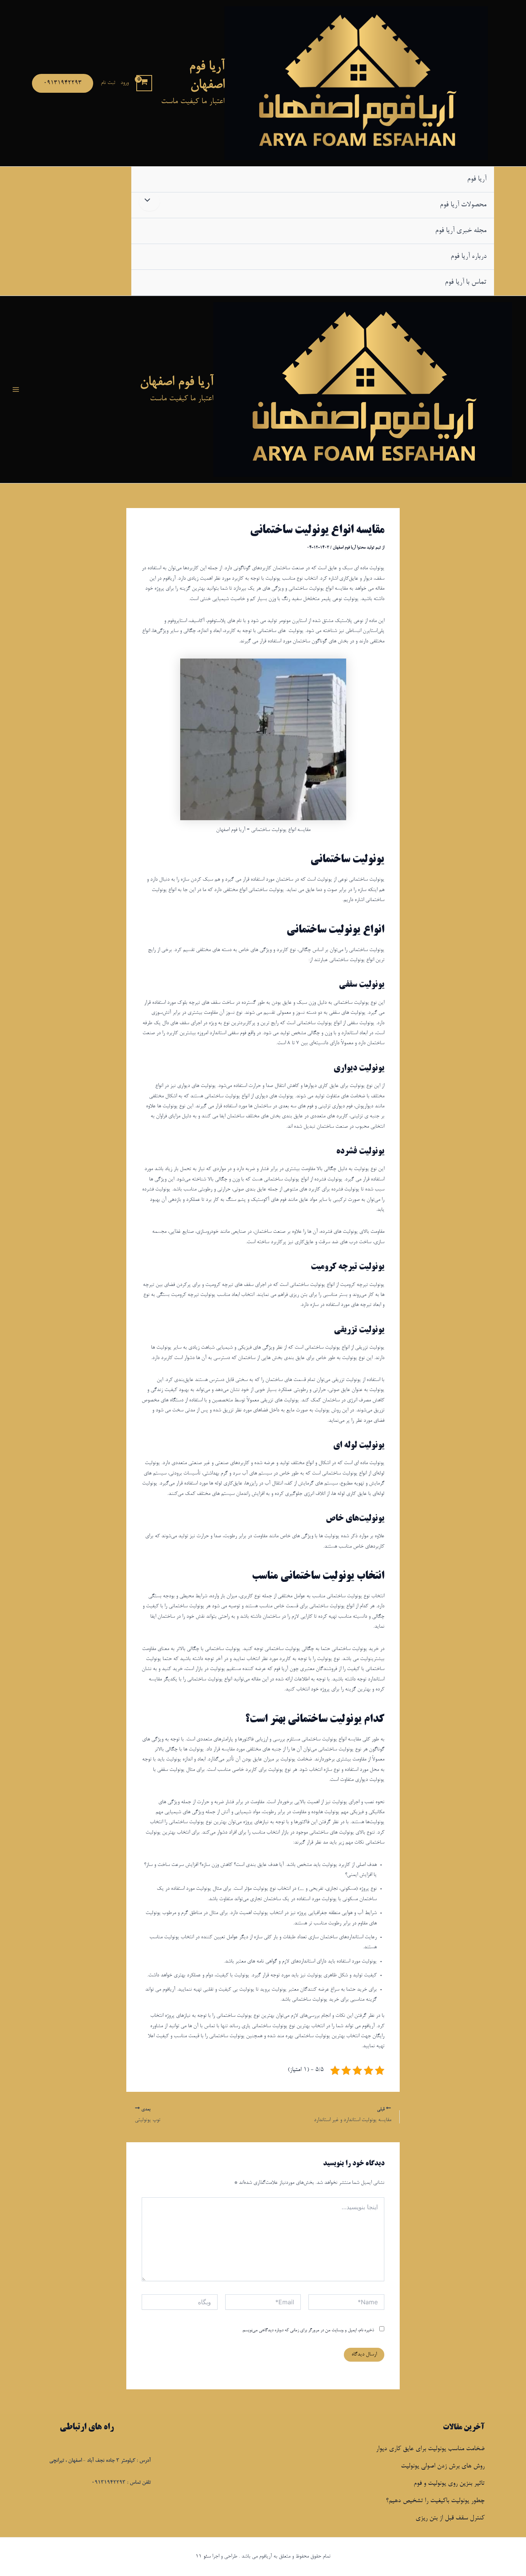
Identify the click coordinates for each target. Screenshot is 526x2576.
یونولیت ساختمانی (347, 860)
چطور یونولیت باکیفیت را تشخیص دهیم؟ (435, 2501)
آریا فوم (477, 179)
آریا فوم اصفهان (177, 383)
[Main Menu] (16, 389)
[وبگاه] (180, 2305)
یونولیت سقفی (362, 985)
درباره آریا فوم (468, 257)
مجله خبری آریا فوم (461, 231)
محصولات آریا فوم (463, 205)
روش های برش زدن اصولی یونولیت (443, 2466)
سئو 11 (203, 2557)
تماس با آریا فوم (466, 283)
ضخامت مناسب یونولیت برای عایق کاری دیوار (430, 2449)
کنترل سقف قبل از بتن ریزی (450, 2518)
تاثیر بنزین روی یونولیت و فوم (449, 2484)
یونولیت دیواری (359, 1068)
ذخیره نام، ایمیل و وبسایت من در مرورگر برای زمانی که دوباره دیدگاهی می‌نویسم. (308, 2330)
